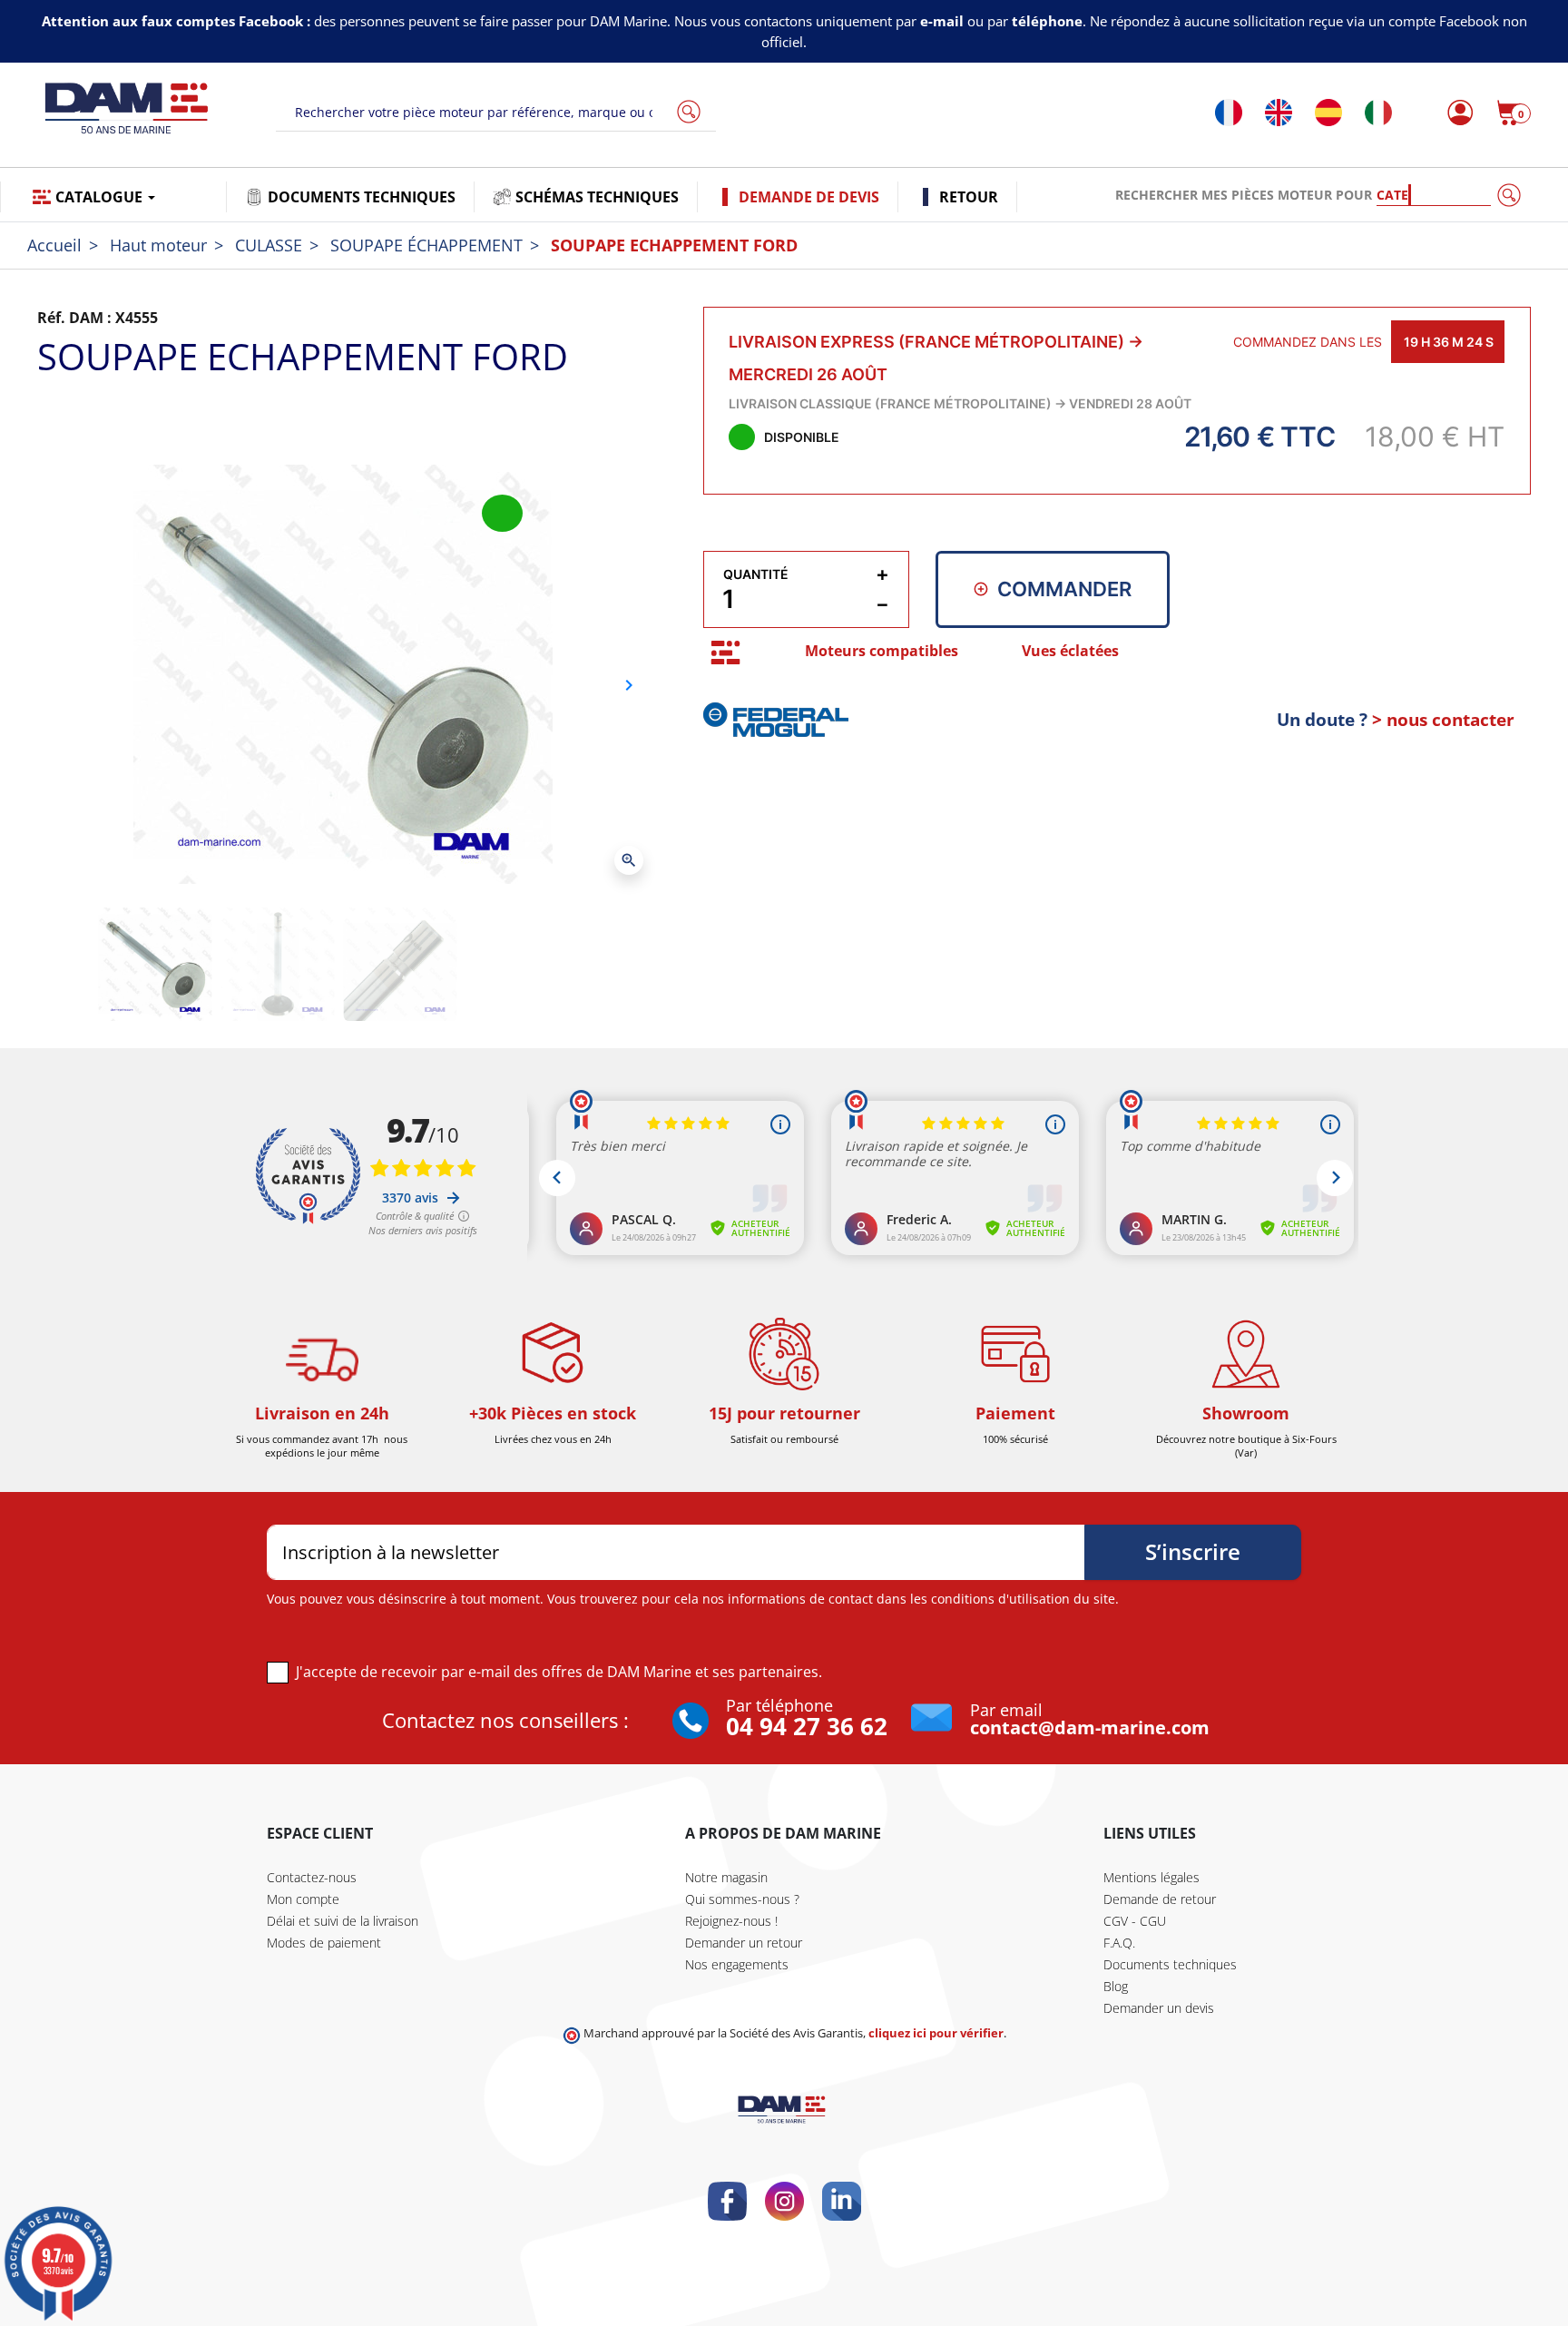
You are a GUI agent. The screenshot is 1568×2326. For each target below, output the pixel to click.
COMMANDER (1064, 589)
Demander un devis (1159, 2008)
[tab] (725, 652)
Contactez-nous (312, 1877)
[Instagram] (784, 2201)
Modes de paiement (324, 1943)
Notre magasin (726, 1877)
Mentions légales (1151, 1877)
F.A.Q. (1119, 1943)
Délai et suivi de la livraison (343, 1921)
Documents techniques (1170, 1964)
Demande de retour (1160, 1899)
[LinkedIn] (842, 2201)
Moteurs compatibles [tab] (882, 651)
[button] (1514, 113)
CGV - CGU (1135, 1921)
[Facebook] (727, 2201)
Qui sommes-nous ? (742, 1899)
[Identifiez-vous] (1455, 113)
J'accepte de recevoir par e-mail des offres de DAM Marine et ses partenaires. (559, 1672)
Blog (1116, 1986)
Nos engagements (737, 1964)
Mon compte (303, 1899)
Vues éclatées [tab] (1070, 651)
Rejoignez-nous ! (731, 1921)
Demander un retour (744, 1943)
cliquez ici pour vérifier (936, 2033)
